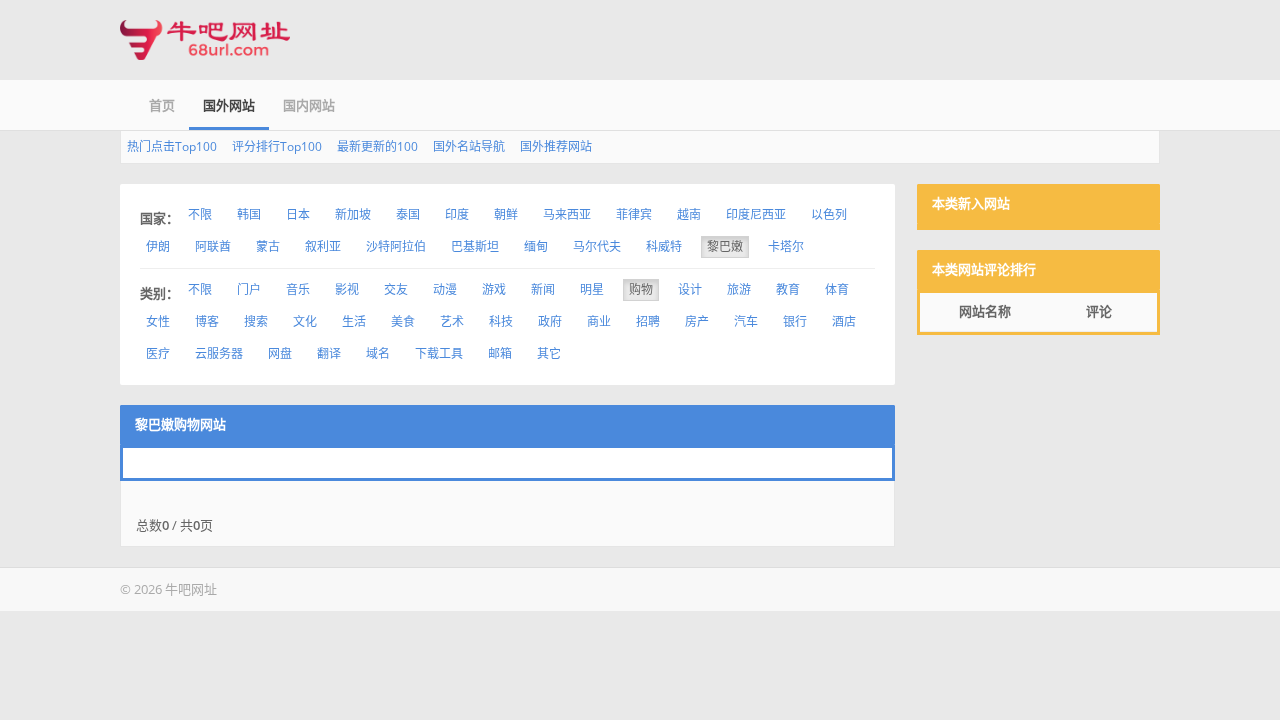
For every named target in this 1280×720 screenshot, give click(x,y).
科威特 (664, 246)
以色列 (829, 214)
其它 (549, 353)
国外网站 (229, 105)
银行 (795, 321)
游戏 (494, 289)
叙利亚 (323, 246)
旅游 (739, 289)
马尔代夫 (597, 246)
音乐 (298, 289)
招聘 (648, 321)
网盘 (280, 353)
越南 (689, 214)
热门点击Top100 (172, 146)
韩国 (249, 214)
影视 (347, 289)
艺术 (452, 321)
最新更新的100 (377, 146)
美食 (403, 321)
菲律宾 (634, 214)
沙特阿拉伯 (396, 246)
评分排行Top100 (277, 146)
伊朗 (158, 246)
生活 (354, 321)
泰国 (408, 214)
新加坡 (353, 214)
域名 (378, 353)
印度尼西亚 (756, 214)
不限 (200, 214)
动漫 (445, 289)
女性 (158, 321)
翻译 (329, 353)
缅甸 (536, 246)
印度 (457, 214)
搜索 (256, 321)
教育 (788, 289)
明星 (592, 289)
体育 (837, 289)
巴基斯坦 (475, 246)
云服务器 (219, 353)
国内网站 (309, 105)
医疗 (158, 353)
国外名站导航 (469, 146)
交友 (396, 289)
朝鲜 (506, 214)
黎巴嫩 (725, 246)
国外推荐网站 (556, 146)
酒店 (844, 321)
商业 (599, 321)
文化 (305, 321)
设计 (690, 289)
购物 (641, 289)
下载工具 (439, 353)
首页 (162, 105)
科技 (501, 321)
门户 (249, 289)
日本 (298, 214)
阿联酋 (213, 246)
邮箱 (500, 353)
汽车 (746, 321)
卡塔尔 (786, 246)
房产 (697, 321)
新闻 (543, 289)
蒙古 (268, 246)
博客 (207, 321)
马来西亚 (567, 214)
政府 (550, 321)
